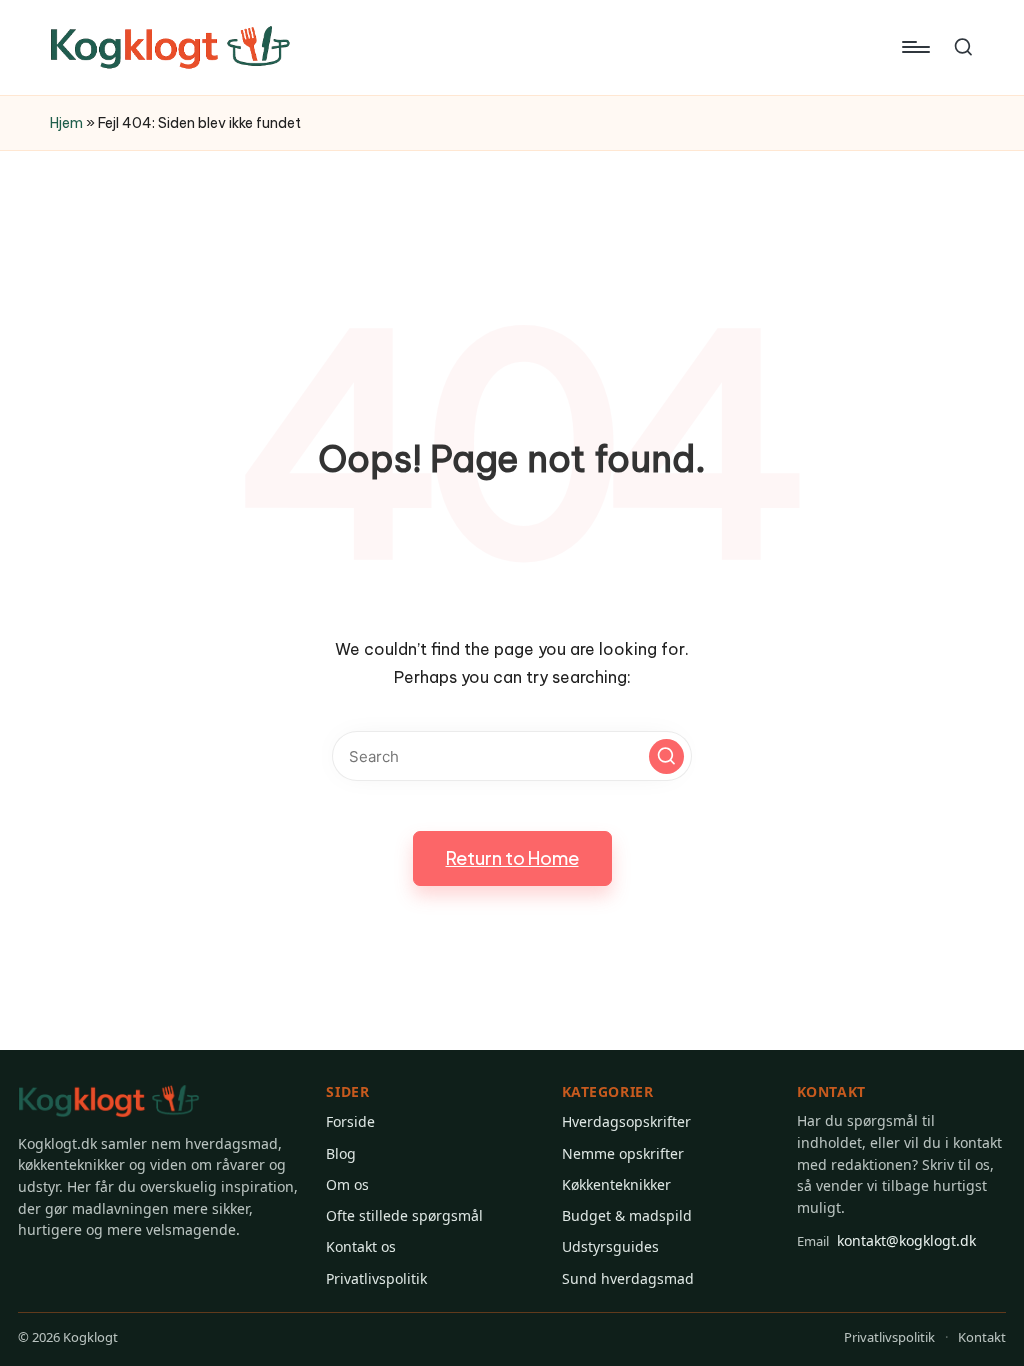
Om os (347, 1184)
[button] (666, 756)
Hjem (66, 123)
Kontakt (982, 1337)
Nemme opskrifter (623, 1153)
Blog (341, 1153)
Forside (350, 1121)
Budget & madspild (627, 1215)
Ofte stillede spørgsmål (404, 1215)
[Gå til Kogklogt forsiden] (109, 1101)
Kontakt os (361, 1246)
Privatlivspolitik (376, 1278)
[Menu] (914, 47)
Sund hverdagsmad (628, 1278)
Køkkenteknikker (616, 1184)
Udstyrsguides (610, 1246)
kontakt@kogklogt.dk (886, 1240)
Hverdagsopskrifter (626, 1121)
